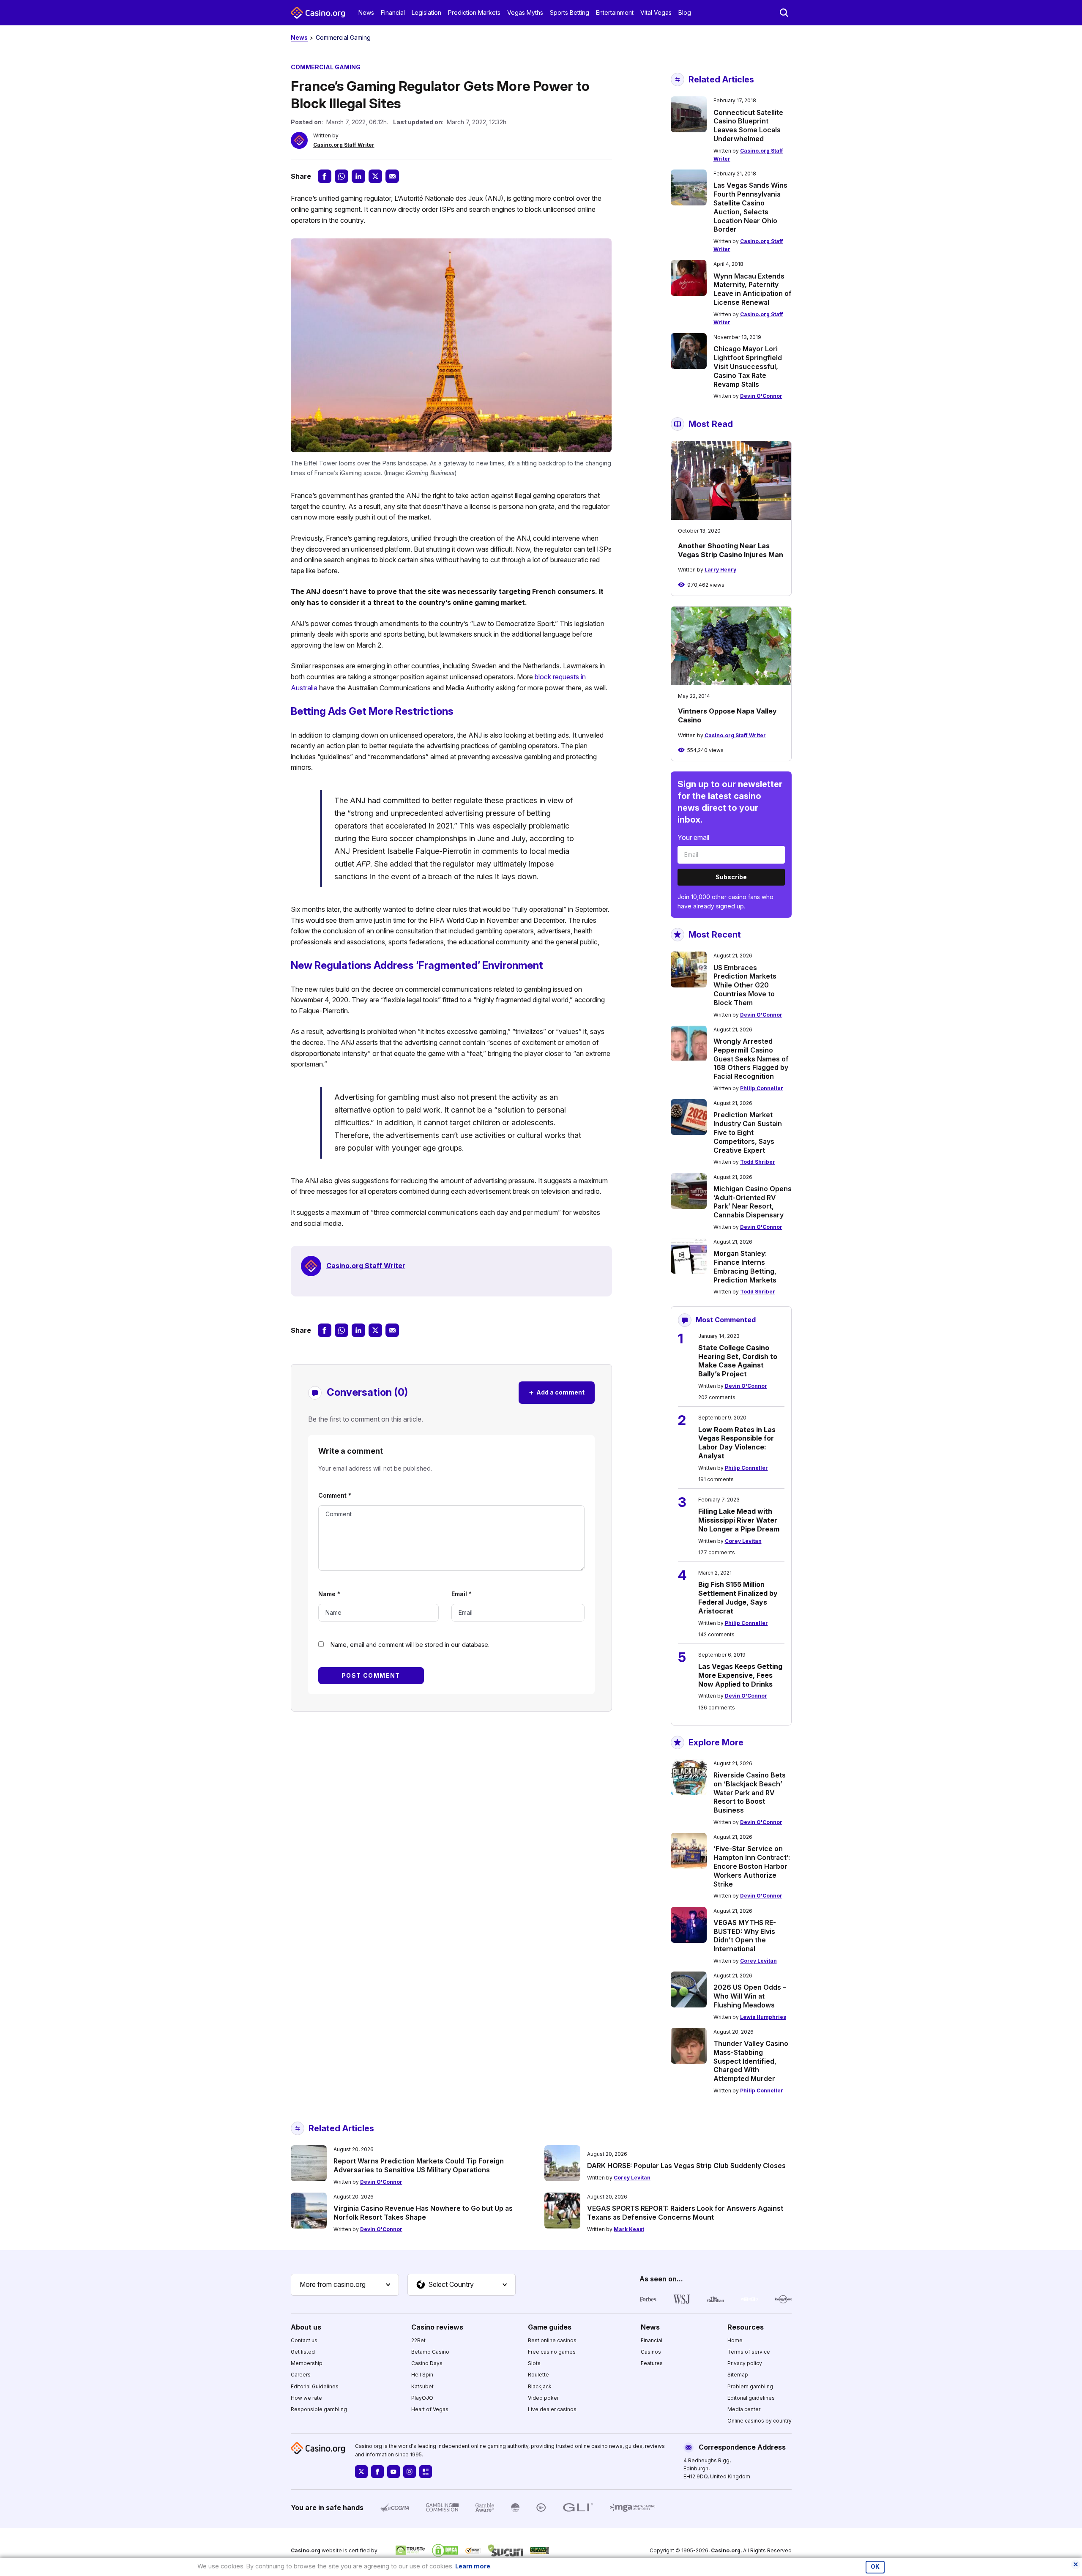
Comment (335, 1495)
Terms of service (749, 2352)
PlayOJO (422, 2398)
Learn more (473, 2566)
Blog (685, 12)
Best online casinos (552, 2340)
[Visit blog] (426, 2472)
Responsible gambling (319, 2409)
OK (875, 2567)
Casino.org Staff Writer (344, 145)
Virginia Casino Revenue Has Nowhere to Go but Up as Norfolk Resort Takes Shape (423, 2213)
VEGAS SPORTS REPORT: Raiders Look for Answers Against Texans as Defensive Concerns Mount (685, 2213)
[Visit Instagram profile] (410, 2472)
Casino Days (427, 2363)
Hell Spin (422, 2375)
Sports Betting (570, 12)
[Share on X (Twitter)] (375, 176)
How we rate (306, 2398)
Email (462, 1594)
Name (329, 1594)
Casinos (651, 2352)
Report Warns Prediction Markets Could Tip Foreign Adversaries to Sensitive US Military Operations (419, 2165)
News (366, 12)
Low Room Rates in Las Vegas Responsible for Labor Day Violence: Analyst (737, 1443)
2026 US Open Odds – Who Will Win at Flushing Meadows (750, 1996)
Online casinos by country (760, 2421)
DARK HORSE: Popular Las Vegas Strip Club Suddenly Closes (686, 2166)
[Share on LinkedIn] (358, 176)
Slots (534, 2363)
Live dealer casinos (552, 2409)
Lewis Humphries (763, 2017)
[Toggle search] (784, 13)
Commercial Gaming (343, 37)
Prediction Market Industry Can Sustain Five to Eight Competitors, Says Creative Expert (748, 1132)
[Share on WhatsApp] (342, 176)
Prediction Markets (474, 12)
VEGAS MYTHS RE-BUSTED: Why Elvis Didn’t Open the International (745, 1936)
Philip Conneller (762, 1088)
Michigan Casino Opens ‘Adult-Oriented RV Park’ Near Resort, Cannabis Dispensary (753, 1202)
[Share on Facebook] (325, 176)
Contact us (304, 2340)
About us (306, 2327)
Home (735, 2340)
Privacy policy (745, 2363)
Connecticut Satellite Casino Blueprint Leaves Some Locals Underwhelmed (748, 126)
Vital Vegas (656, 12)
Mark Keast (629, 2229)
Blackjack (540, 2386)
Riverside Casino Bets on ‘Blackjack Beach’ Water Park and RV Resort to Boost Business (750, 1793)
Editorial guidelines (751, 2398)
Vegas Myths (525, 12)
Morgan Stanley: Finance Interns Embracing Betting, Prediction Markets (745, 1266)
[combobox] (345, 2285)
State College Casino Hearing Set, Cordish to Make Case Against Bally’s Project (738, 1361)
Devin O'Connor (761, 396)
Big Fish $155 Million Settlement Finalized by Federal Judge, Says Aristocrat (738, 1597)
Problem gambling (750, 2386)
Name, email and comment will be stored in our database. (410, 1645)
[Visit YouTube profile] (393, 2472)
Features (652, 2363)
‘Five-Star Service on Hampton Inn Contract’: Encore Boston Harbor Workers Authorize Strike (752, 1866)
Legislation (426, 12)
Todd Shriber (758, 1162)
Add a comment (557, 1392)
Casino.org (726, 2550)
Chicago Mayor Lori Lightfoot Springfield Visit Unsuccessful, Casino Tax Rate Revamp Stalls (748, 366)
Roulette (538, 2375)
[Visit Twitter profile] (361, 2472)
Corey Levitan (743, 1541)
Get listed (303, 2352)
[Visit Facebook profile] (377, 2472)
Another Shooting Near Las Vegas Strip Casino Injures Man (731, 550)
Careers (301, 2375)
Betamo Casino (430, 2352)
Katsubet (422, 2386)
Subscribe (731, 877)
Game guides (550, 2327)
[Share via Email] (392, 176)
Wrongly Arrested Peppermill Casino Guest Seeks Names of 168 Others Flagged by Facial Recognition (751, 1059)
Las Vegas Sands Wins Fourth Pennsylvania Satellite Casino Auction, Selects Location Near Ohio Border (750, 207)
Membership (307, 2363)
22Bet (418, 2340)
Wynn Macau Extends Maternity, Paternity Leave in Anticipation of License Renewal (753, 289)
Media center (744, 2409)
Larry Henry (720, 570)
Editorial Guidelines (315, 2386)
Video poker (543, 2398)
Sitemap (738, 2375)
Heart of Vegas (430, 2409)
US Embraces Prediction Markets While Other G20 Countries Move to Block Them (745, 985)
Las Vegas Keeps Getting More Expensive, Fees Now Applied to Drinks (740, 1675)
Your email (693, 837)
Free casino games (552, 2352)
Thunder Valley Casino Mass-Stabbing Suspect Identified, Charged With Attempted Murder (751, 2061)
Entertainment (615, 12)
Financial (393, 12)
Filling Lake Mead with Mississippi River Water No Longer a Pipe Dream (739, 1520)
